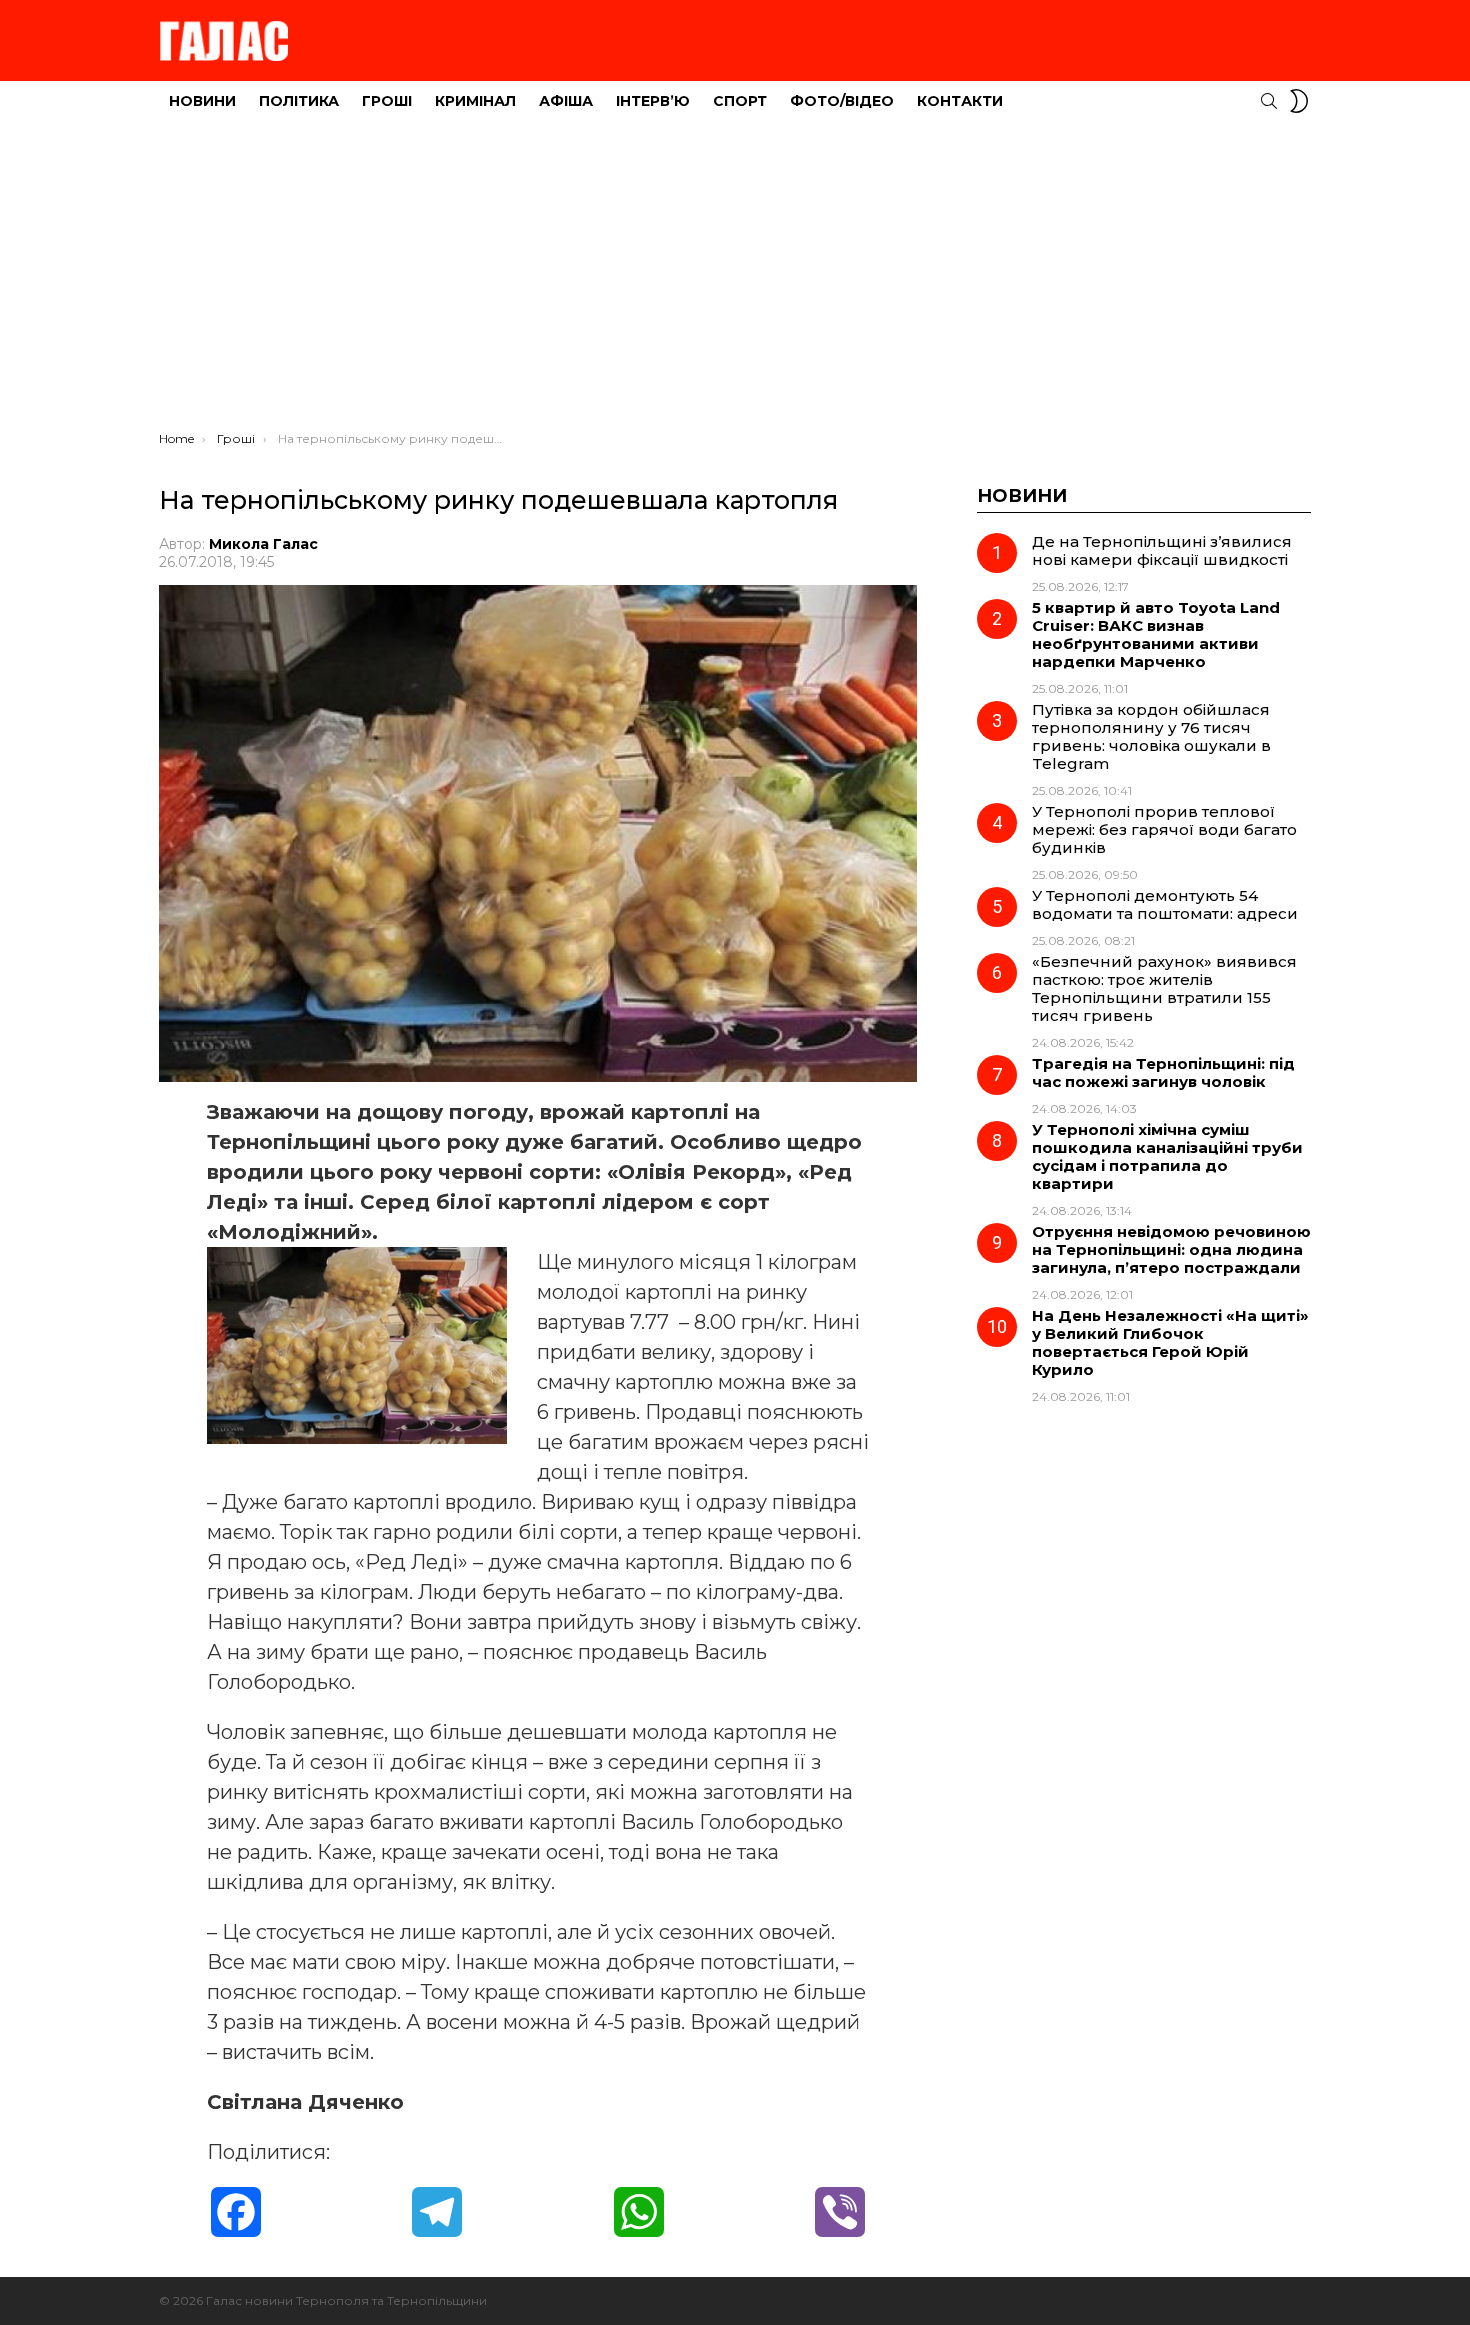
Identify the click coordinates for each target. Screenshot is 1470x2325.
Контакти (960, 101)
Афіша (566, 101)
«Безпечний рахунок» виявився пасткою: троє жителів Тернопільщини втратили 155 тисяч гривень (1164, 988)
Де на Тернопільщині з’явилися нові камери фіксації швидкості (1162, 550)
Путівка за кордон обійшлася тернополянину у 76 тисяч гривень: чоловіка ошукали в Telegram (1151, 736)
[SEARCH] (1269, 101)
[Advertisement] (735, 281)
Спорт (740, 101)
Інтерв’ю (653, 101)
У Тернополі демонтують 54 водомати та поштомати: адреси (1165, 904)
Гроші (387, 101)
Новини (202, 101)
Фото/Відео (842, 101)
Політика (299, 101)
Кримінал (475, 101)
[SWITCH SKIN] (1299, 101)
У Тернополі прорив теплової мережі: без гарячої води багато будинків (1164, 829)
